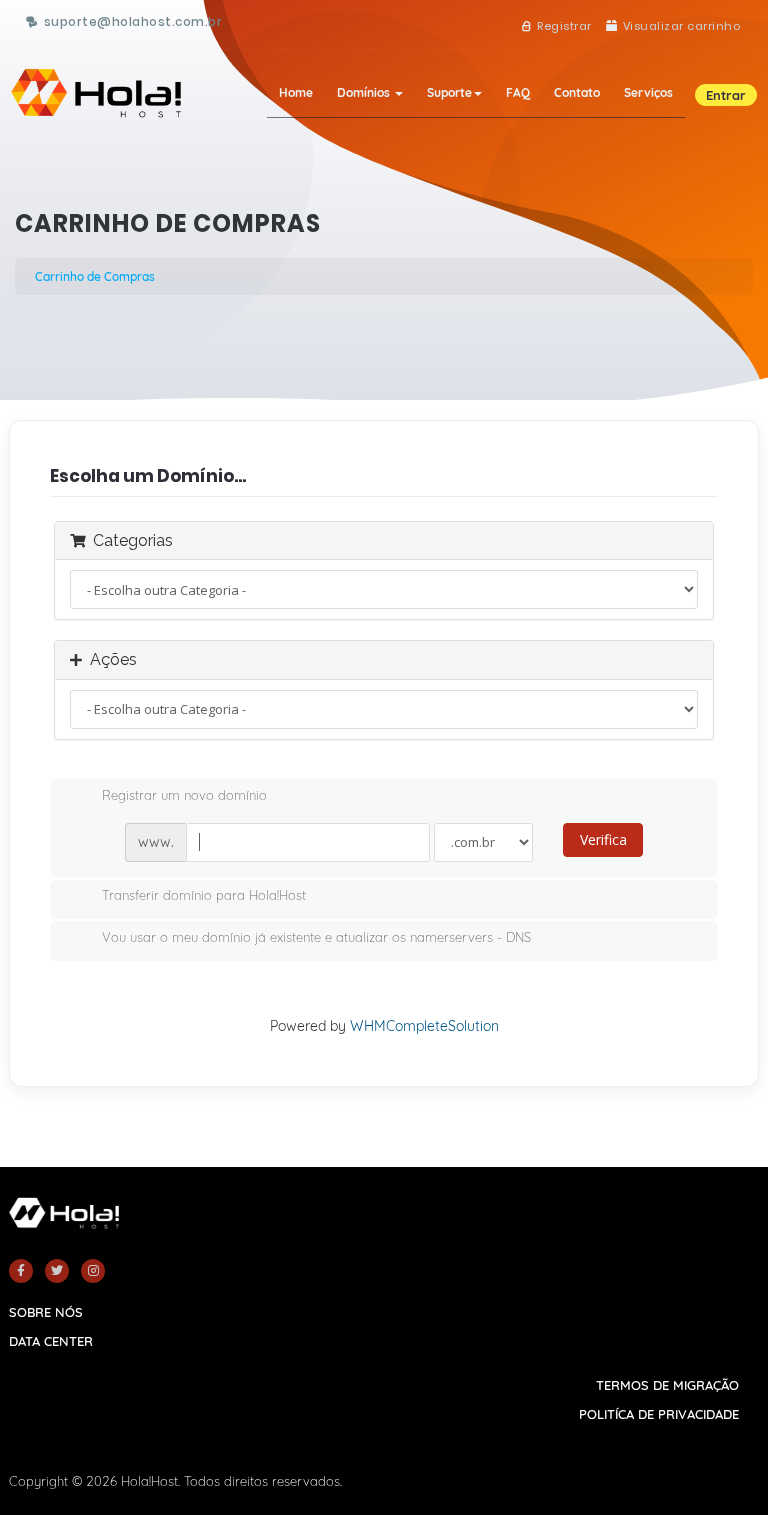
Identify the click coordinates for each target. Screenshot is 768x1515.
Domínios (365, 92)
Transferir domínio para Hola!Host (204, 896)
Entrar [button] (726, 95)
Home (296, 92)
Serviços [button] (648, 92)
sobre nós (46, 1312)
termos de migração (667, 1385)
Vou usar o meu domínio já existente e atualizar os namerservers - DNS (316, 937)
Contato (577, 92)
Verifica (603, 839)
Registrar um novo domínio (184, 795)
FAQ (518, 92)
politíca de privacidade (659, 1414)
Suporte (449, 92)
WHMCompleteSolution (424, 1026)
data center (51, 1341)
